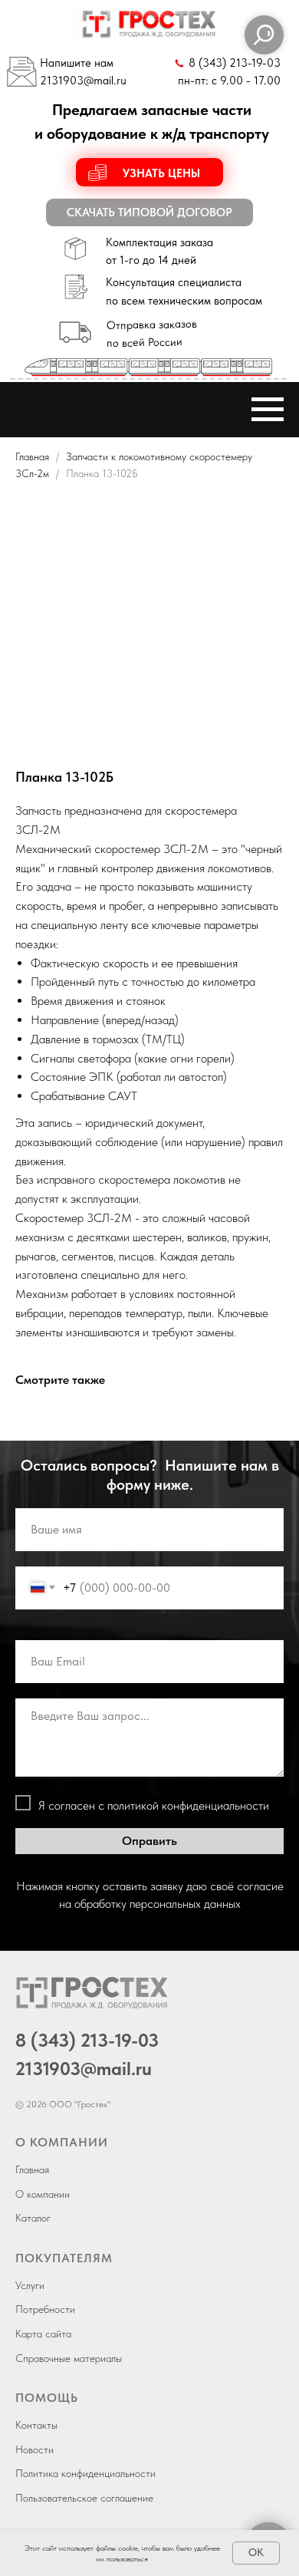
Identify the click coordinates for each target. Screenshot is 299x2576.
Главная (32, 456)
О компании (43, 2194)
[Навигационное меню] (268, 410)
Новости (34, 2449)
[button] (150, 172)
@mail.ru (105, 81)
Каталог (33, 2218)
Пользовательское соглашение (84, 2498)
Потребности (45, 2309)
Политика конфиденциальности (85, 2473)
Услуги (30, 2285)
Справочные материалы (69, 2358)
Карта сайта (43, 2334)
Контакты (36, 2425)
